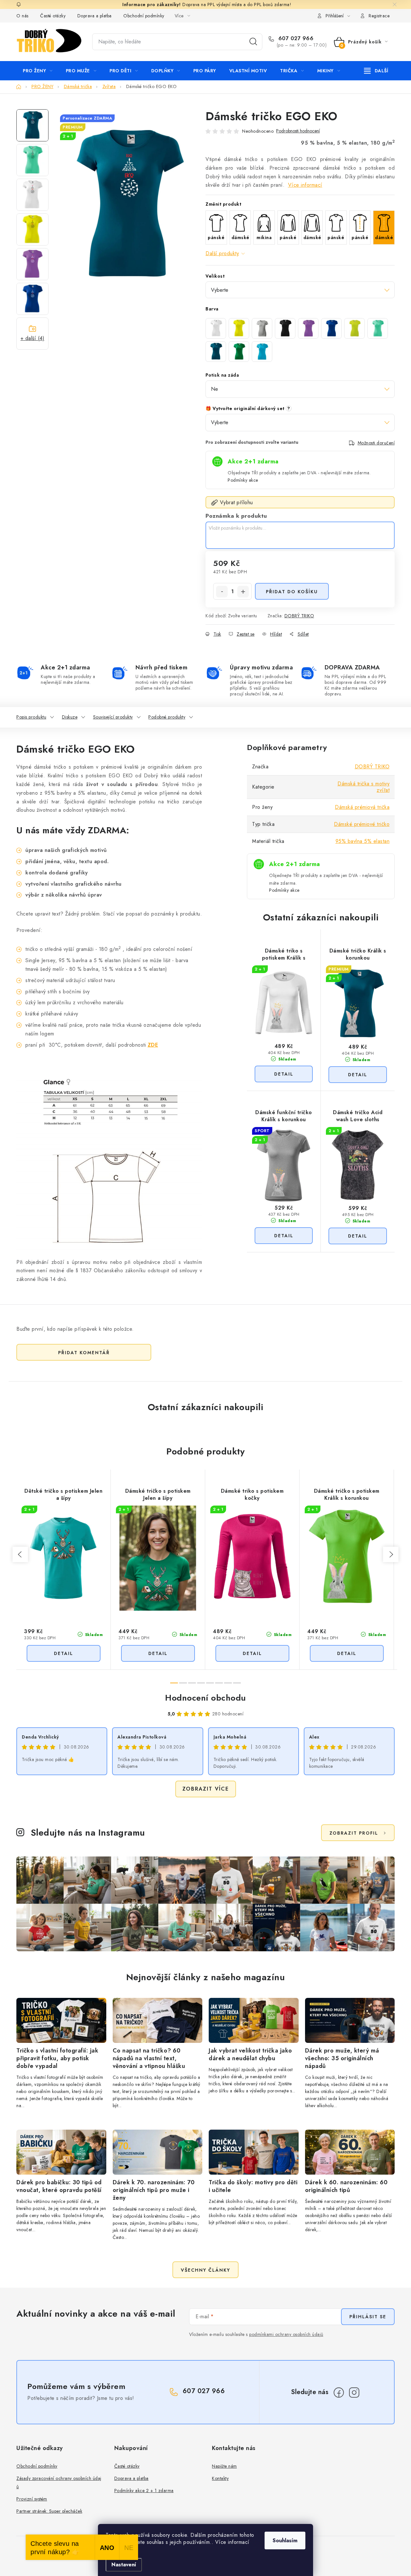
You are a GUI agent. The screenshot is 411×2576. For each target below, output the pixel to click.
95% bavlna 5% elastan (363, 841)
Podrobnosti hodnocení (298, 131)
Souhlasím (285, 2540)
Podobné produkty (167, 717)
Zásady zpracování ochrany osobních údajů (59, 2482)
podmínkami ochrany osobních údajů (286, 2334)
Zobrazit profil (354, 1833)
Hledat (253, 42)
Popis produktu (31, 717)
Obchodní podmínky (144, 16)
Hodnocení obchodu (205, 1698)
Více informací (305, 185)
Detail (284, 1074)
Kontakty (220, 2478)
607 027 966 (295, 39)
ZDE (153, 1045)
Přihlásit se (368, 2317)
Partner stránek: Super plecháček (49, 2511)
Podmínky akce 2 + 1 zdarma (144, 2491)
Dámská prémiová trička (362, 807)
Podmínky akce (243, 480)
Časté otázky (53, 16)
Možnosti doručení (376, 443)
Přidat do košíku (292, 592)
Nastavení (124, 2565)
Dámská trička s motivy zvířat (363, 787)
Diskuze (70, 717)
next (391, 1554)
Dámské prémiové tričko (362, 824)
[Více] (376, 71)
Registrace (379, 16)
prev (20, 1554)
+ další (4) (33, 338)
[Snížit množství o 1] (222, 592)
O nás (22, 16)
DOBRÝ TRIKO (299, 616)
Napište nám (224, 2466)
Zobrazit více (206, 1789)
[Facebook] (339, 2393)
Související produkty (113, 717)
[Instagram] (354, 2393)
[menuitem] (38, 71)
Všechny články (205, 2270)
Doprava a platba (95, 16)
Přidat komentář (84, 1353)
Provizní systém (32, 2499)
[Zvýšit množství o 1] (243, 592)
